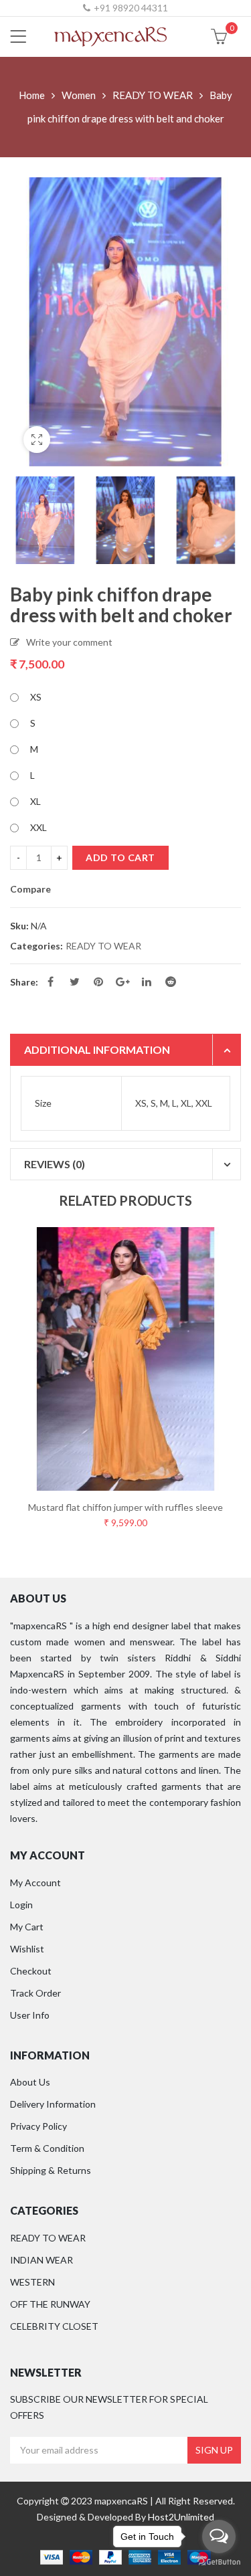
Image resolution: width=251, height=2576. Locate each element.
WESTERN (32, 2282)
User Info (30, 2015)
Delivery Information (53, 2104)
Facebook (50, 982)
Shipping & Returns (51, 2170)
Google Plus (122, 982)
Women (79, 95)
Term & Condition (47, 2148)
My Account (35, 1882)
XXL (38, 827)
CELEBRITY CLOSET (54, 2326)
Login (21, 1905)
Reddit (171, 982)
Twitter (74, 982)
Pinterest (98, 982)
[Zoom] (37, 440)
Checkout (31, 1971)
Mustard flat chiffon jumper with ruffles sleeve (125, 1507)
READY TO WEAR (153, 95)
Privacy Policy (38, 2126)
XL (35, 801)
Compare (30, 889)
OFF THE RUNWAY (50, 2304)
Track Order (35, 1993)
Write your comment (69, 642)
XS (36, 697)
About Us (30, 2082)
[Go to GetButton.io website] (219, 2562)
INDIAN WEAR (41, 2260)
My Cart (27, 1927)
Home (32, 95)
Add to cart (120, 857)
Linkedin (147, 982)
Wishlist (27, 1949)
